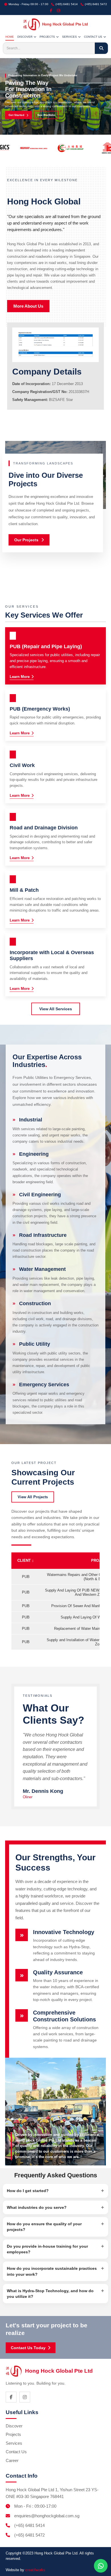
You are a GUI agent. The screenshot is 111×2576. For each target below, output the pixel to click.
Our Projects (26, 540)
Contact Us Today (28, 2348)
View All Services (56, 1009)
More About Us (28, 306)
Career (12, 2460)
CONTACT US (93, 37)
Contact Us (16, 2452)
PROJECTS (47, 37)
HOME (10, 37)
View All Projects (33, 1497)
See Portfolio (46, 115)
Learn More (20, 677)
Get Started (16, 115)
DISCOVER (25, 37)
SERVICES (69, 37)
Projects (13, 2434)
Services (14, 2443)
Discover (14, 2426)
